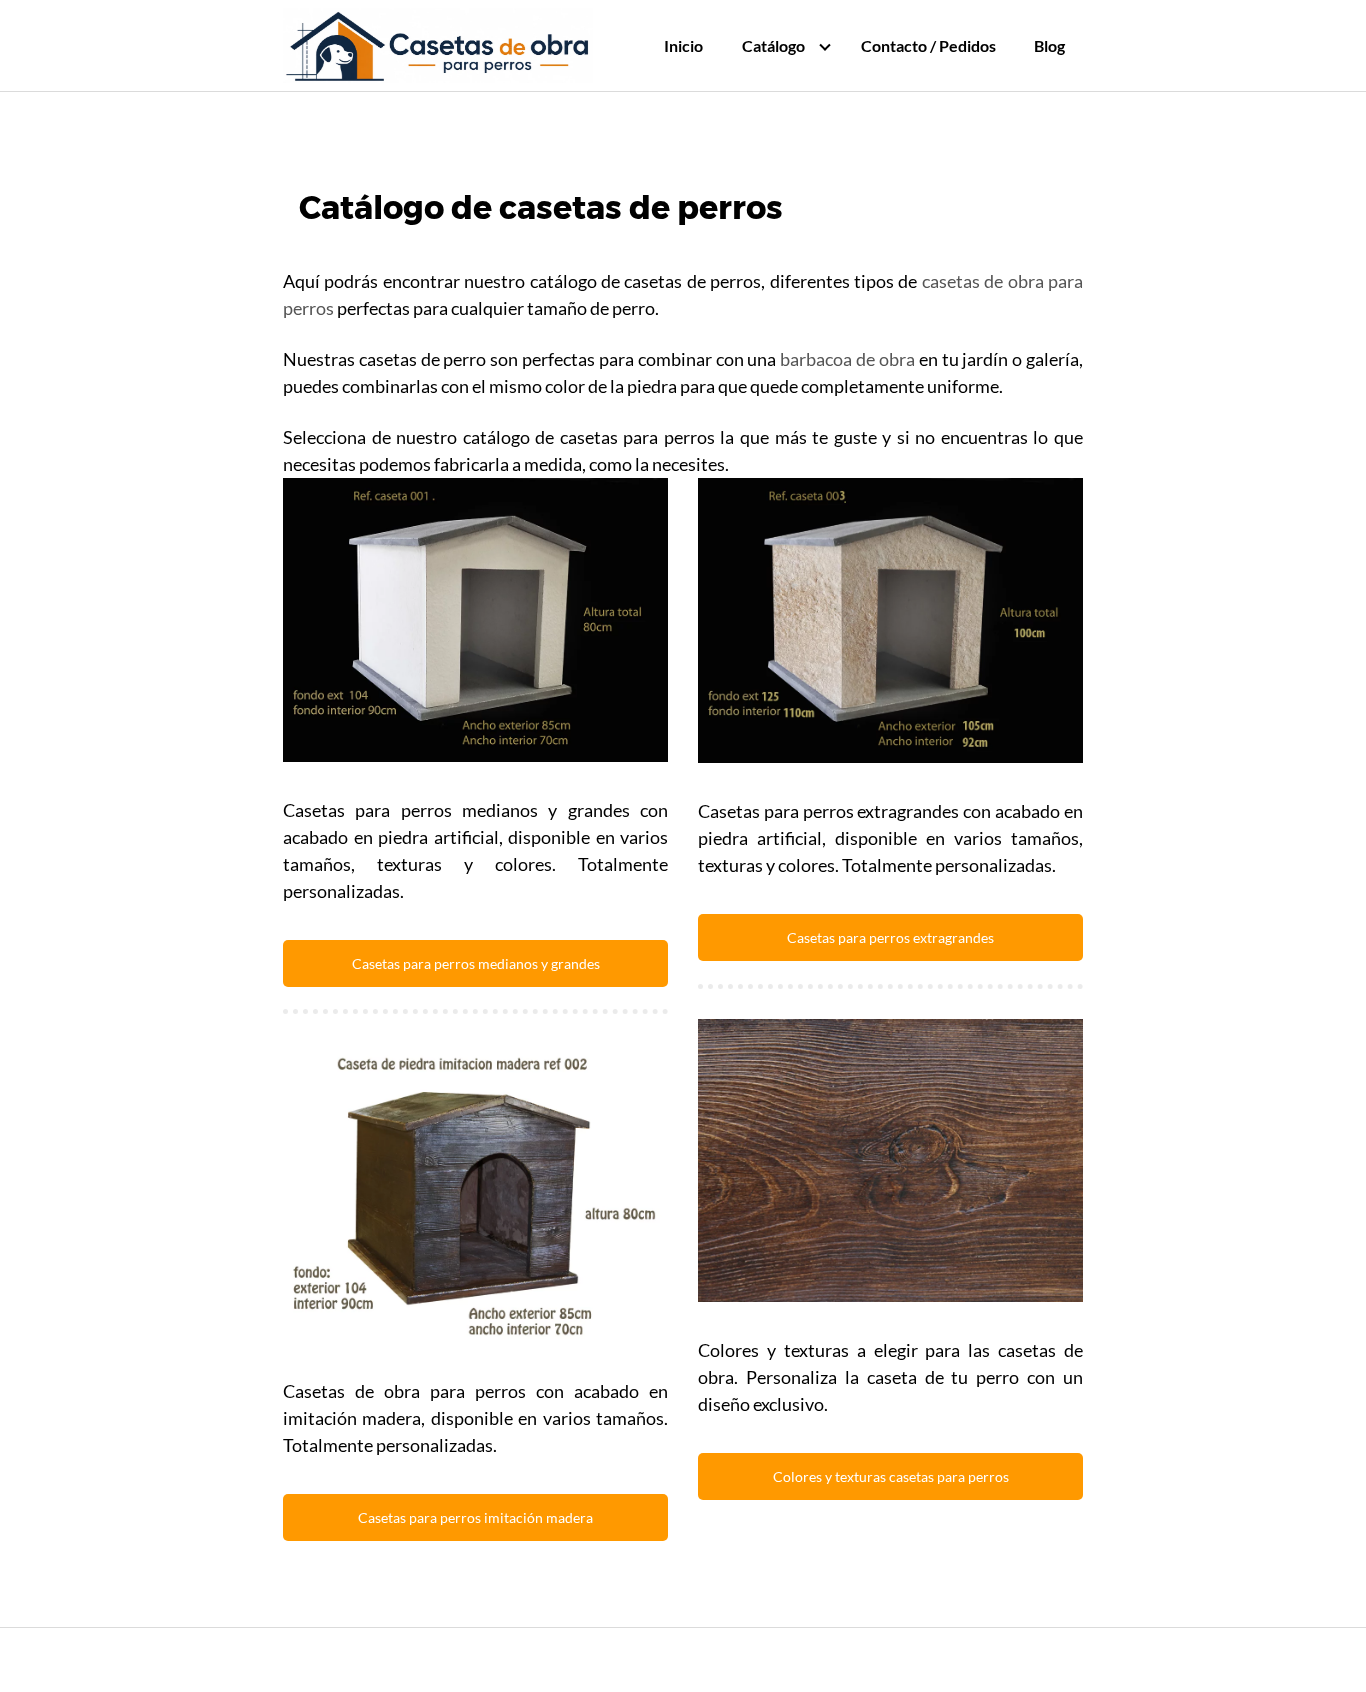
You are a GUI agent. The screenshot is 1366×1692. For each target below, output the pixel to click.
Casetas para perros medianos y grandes (476, 963)
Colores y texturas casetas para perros (891, 1476)
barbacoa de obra (847, 359)
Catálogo (773, 45)
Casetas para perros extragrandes (890, 937)
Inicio (683, 45)
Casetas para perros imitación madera (475, 1517)
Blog (1049, 45)
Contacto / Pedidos (928, 45)
